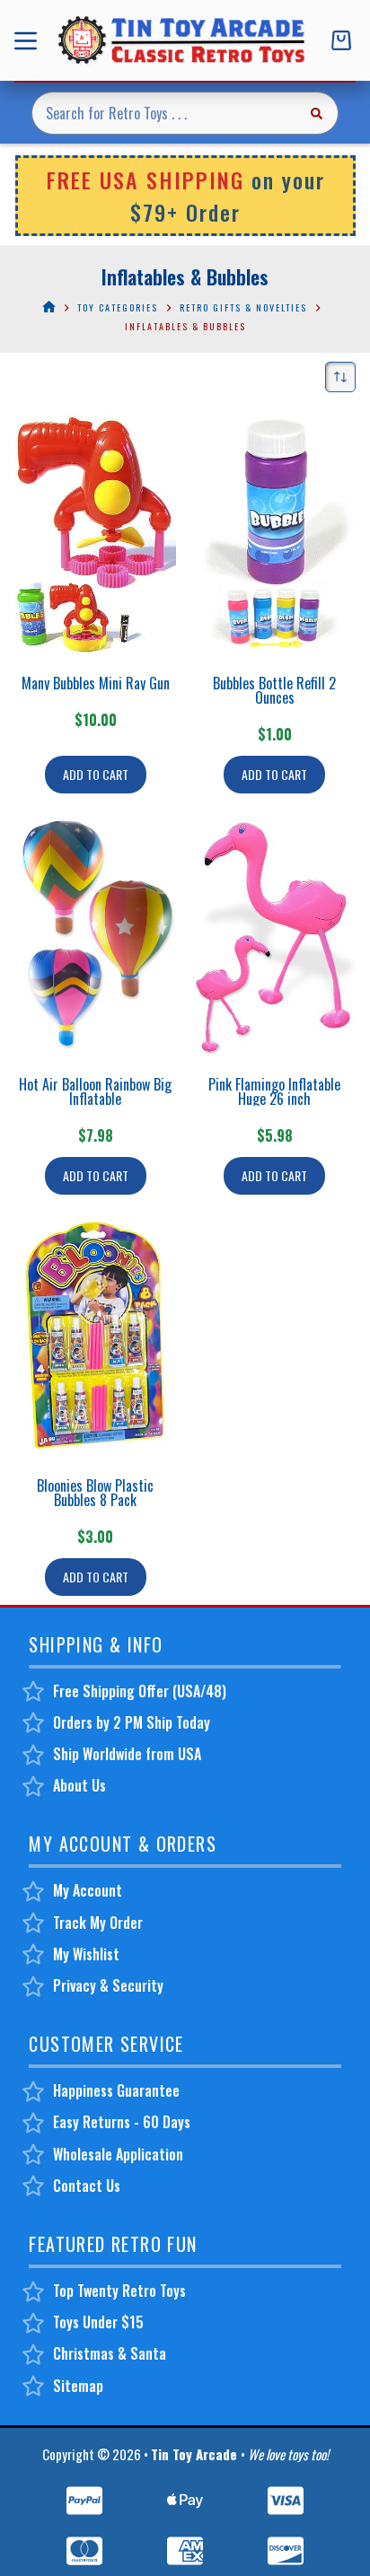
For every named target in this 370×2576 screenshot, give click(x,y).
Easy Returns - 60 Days (122, 2122)
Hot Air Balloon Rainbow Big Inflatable (95, 1091)
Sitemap (78, 2386)
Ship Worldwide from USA (127, 1754)
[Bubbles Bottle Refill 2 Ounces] (275, 534)
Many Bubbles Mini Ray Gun (96, 683)
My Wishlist (86, 1954)
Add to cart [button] (96, 774)
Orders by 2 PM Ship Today (132, 1722)
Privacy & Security (108, 1985)
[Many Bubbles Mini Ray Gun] (95, 534)
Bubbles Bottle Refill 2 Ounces (274, 690)
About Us (79, 1785)
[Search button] (317, 113)
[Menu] (29, 41)
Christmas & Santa (110, 2353)
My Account (88, 1890)
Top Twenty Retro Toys (119, 2291)
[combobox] (164, 113)
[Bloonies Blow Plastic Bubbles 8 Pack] (95, 1336)
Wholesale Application (118, 2154)
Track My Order (98, 1923)
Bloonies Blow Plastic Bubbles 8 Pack (95, 1493)
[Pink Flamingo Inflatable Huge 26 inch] (275, 935)
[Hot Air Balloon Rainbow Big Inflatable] (95, 935)
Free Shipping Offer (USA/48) (140, 1691)
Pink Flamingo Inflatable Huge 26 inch (274, 1091)
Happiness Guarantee (116, 2090)
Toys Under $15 (98, 2322)
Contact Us (87, 2186)
